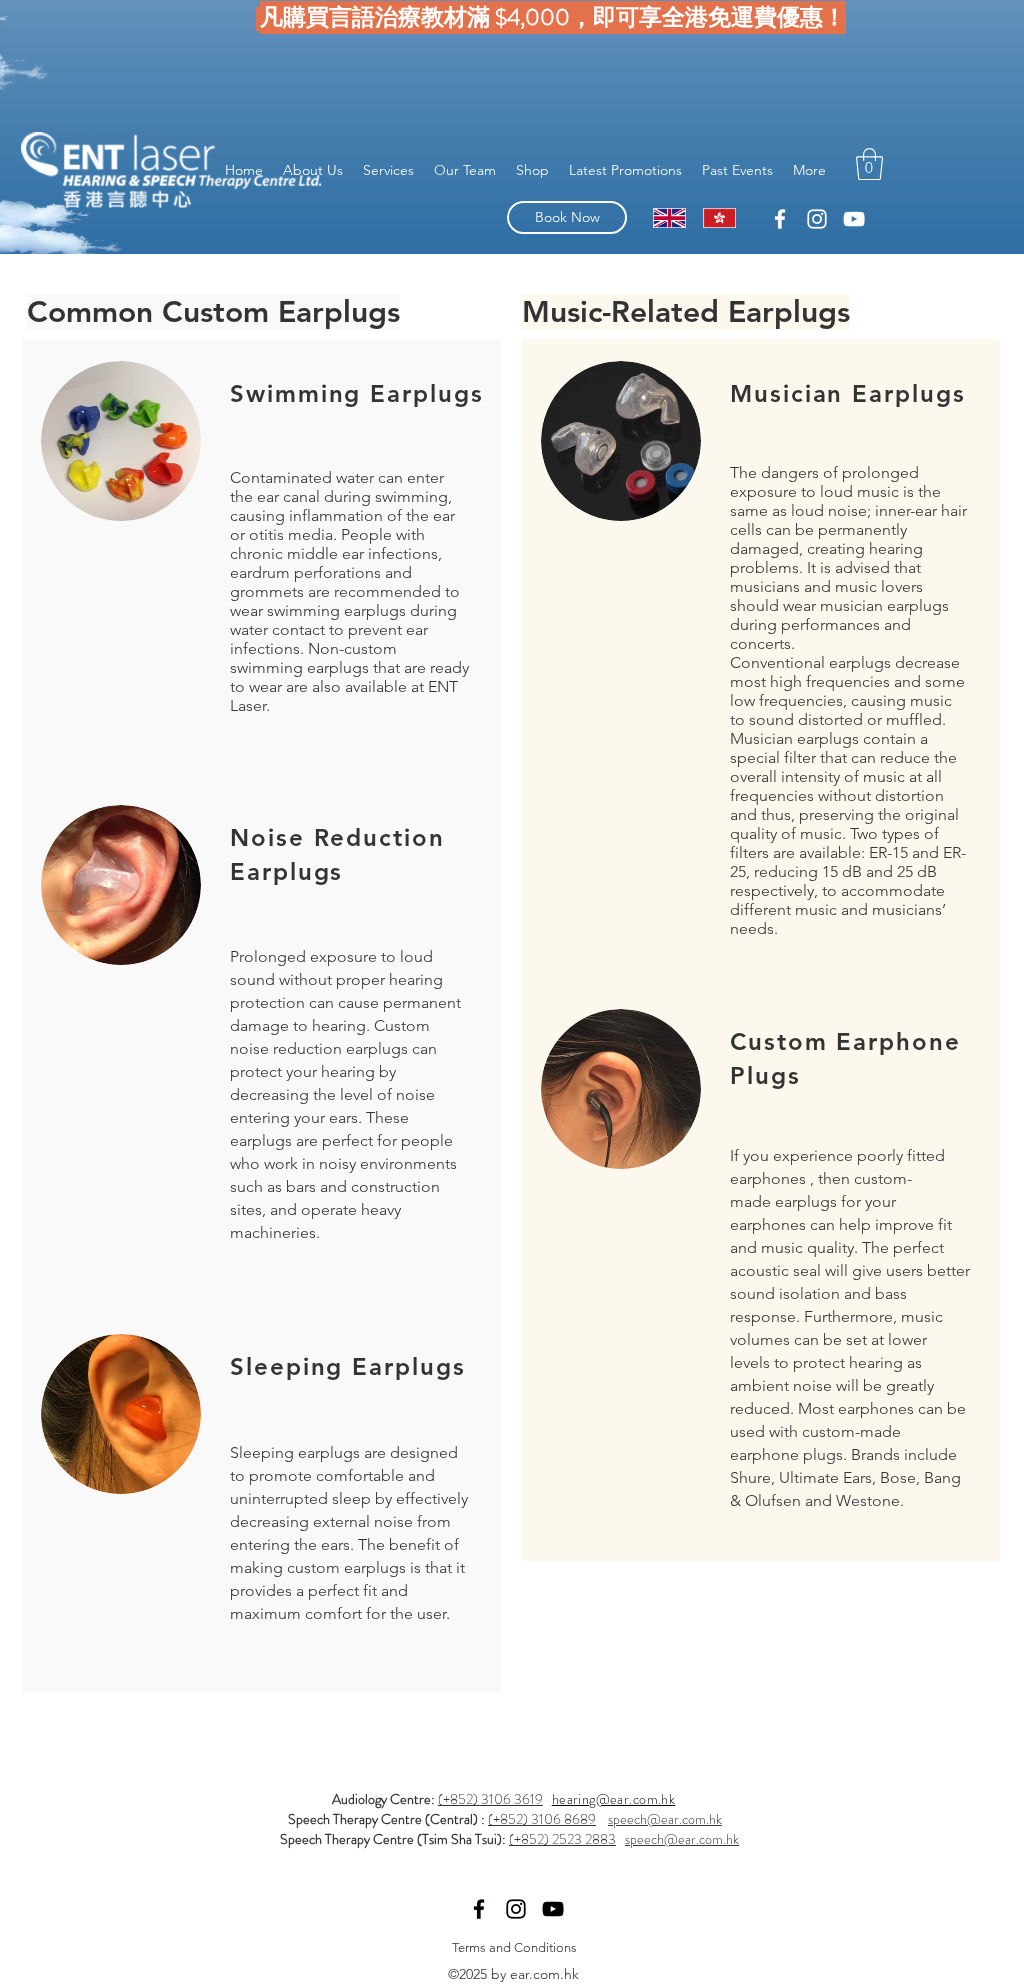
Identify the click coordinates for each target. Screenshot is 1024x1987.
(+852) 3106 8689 (542, 1819)
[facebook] (817, 219)
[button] (869, 164)
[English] (669, 217)
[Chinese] (719, 217)
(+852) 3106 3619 (490, 1799)
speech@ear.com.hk (665, 1819)
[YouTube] (854, 219)
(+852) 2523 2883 (562, 1839)
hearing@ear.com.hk (614, 1799)
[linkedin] (780, 219)
